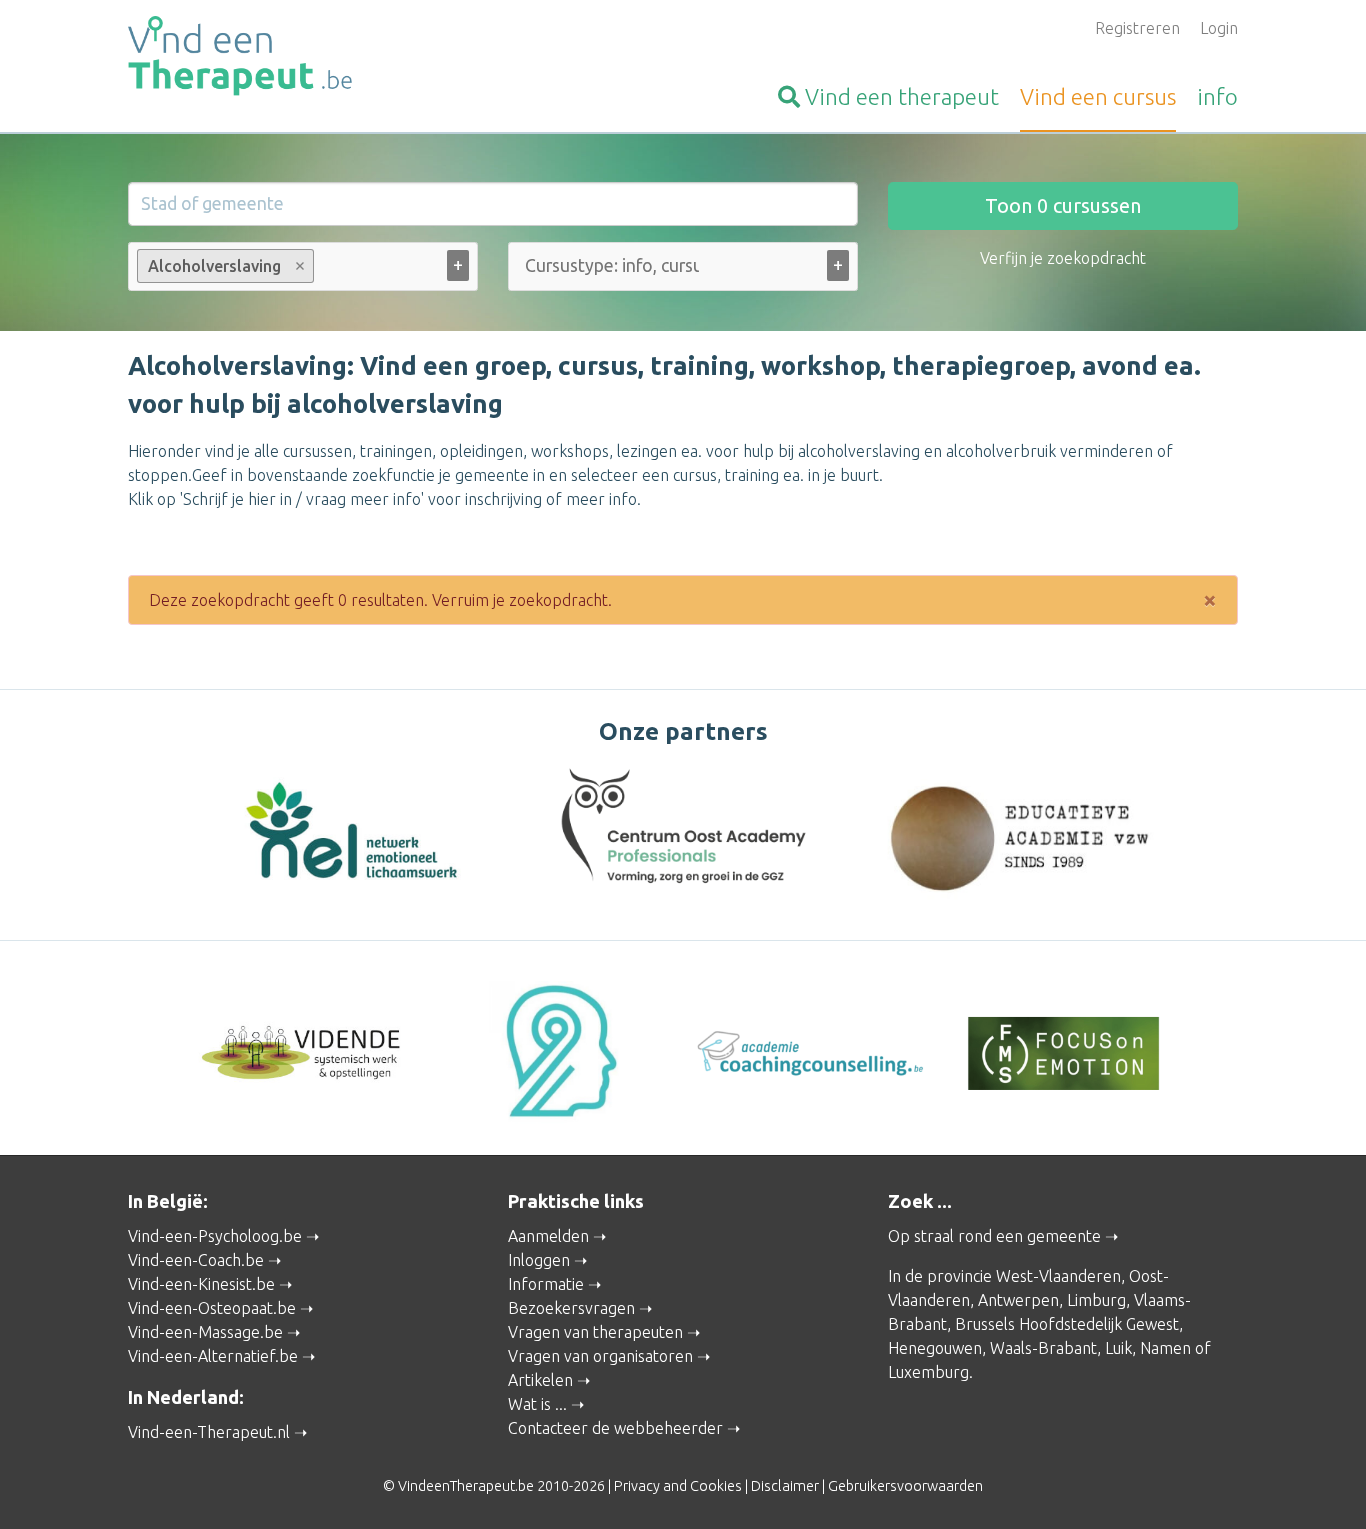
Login (1219, 28)
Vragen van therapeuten (595, 1332)
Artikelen (540, 1380)
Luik (1118, 1348)
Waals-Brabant (1043, 1348)
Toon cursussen (1063, 205)
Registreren (1137, 28)
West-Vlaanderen (1058, 1276)
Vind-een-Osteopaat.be (212, 1308)
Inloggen (539, 1260)
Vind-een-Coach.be (196, 1260)
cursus (1098, 96)
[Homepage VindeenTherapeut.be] (303, 56)
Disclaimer (785, 1486)
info (1217, 96)
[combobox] (303, 270)
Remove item (300, 266)
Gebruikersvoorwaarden (905, 1486)
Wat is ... (537, 1404)
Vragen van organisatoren (600, 1356)
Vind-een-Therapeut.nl (209, 1432)
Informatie (546, 1284)
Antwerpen (1018, 1300)
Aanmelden (548, 1236)
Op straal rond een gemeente (994, 1236)
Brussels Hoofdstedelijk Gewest (1067, 1324)
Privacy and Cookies (678, 1486)
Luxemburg (928, 1372)
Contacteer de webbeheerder (615, 1428)
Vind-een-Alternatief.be (213, 1356)
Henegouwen (935, 1348)
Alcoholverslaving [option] (209, 266)
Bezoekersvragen (571, 1308)
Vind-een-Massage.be (205, 1332)
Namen (1165, 1348)
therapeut (902, 96)
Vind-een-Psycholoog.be (215, 1236)
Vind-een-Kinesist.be (201, 1284)
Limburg (1096, 1300)
